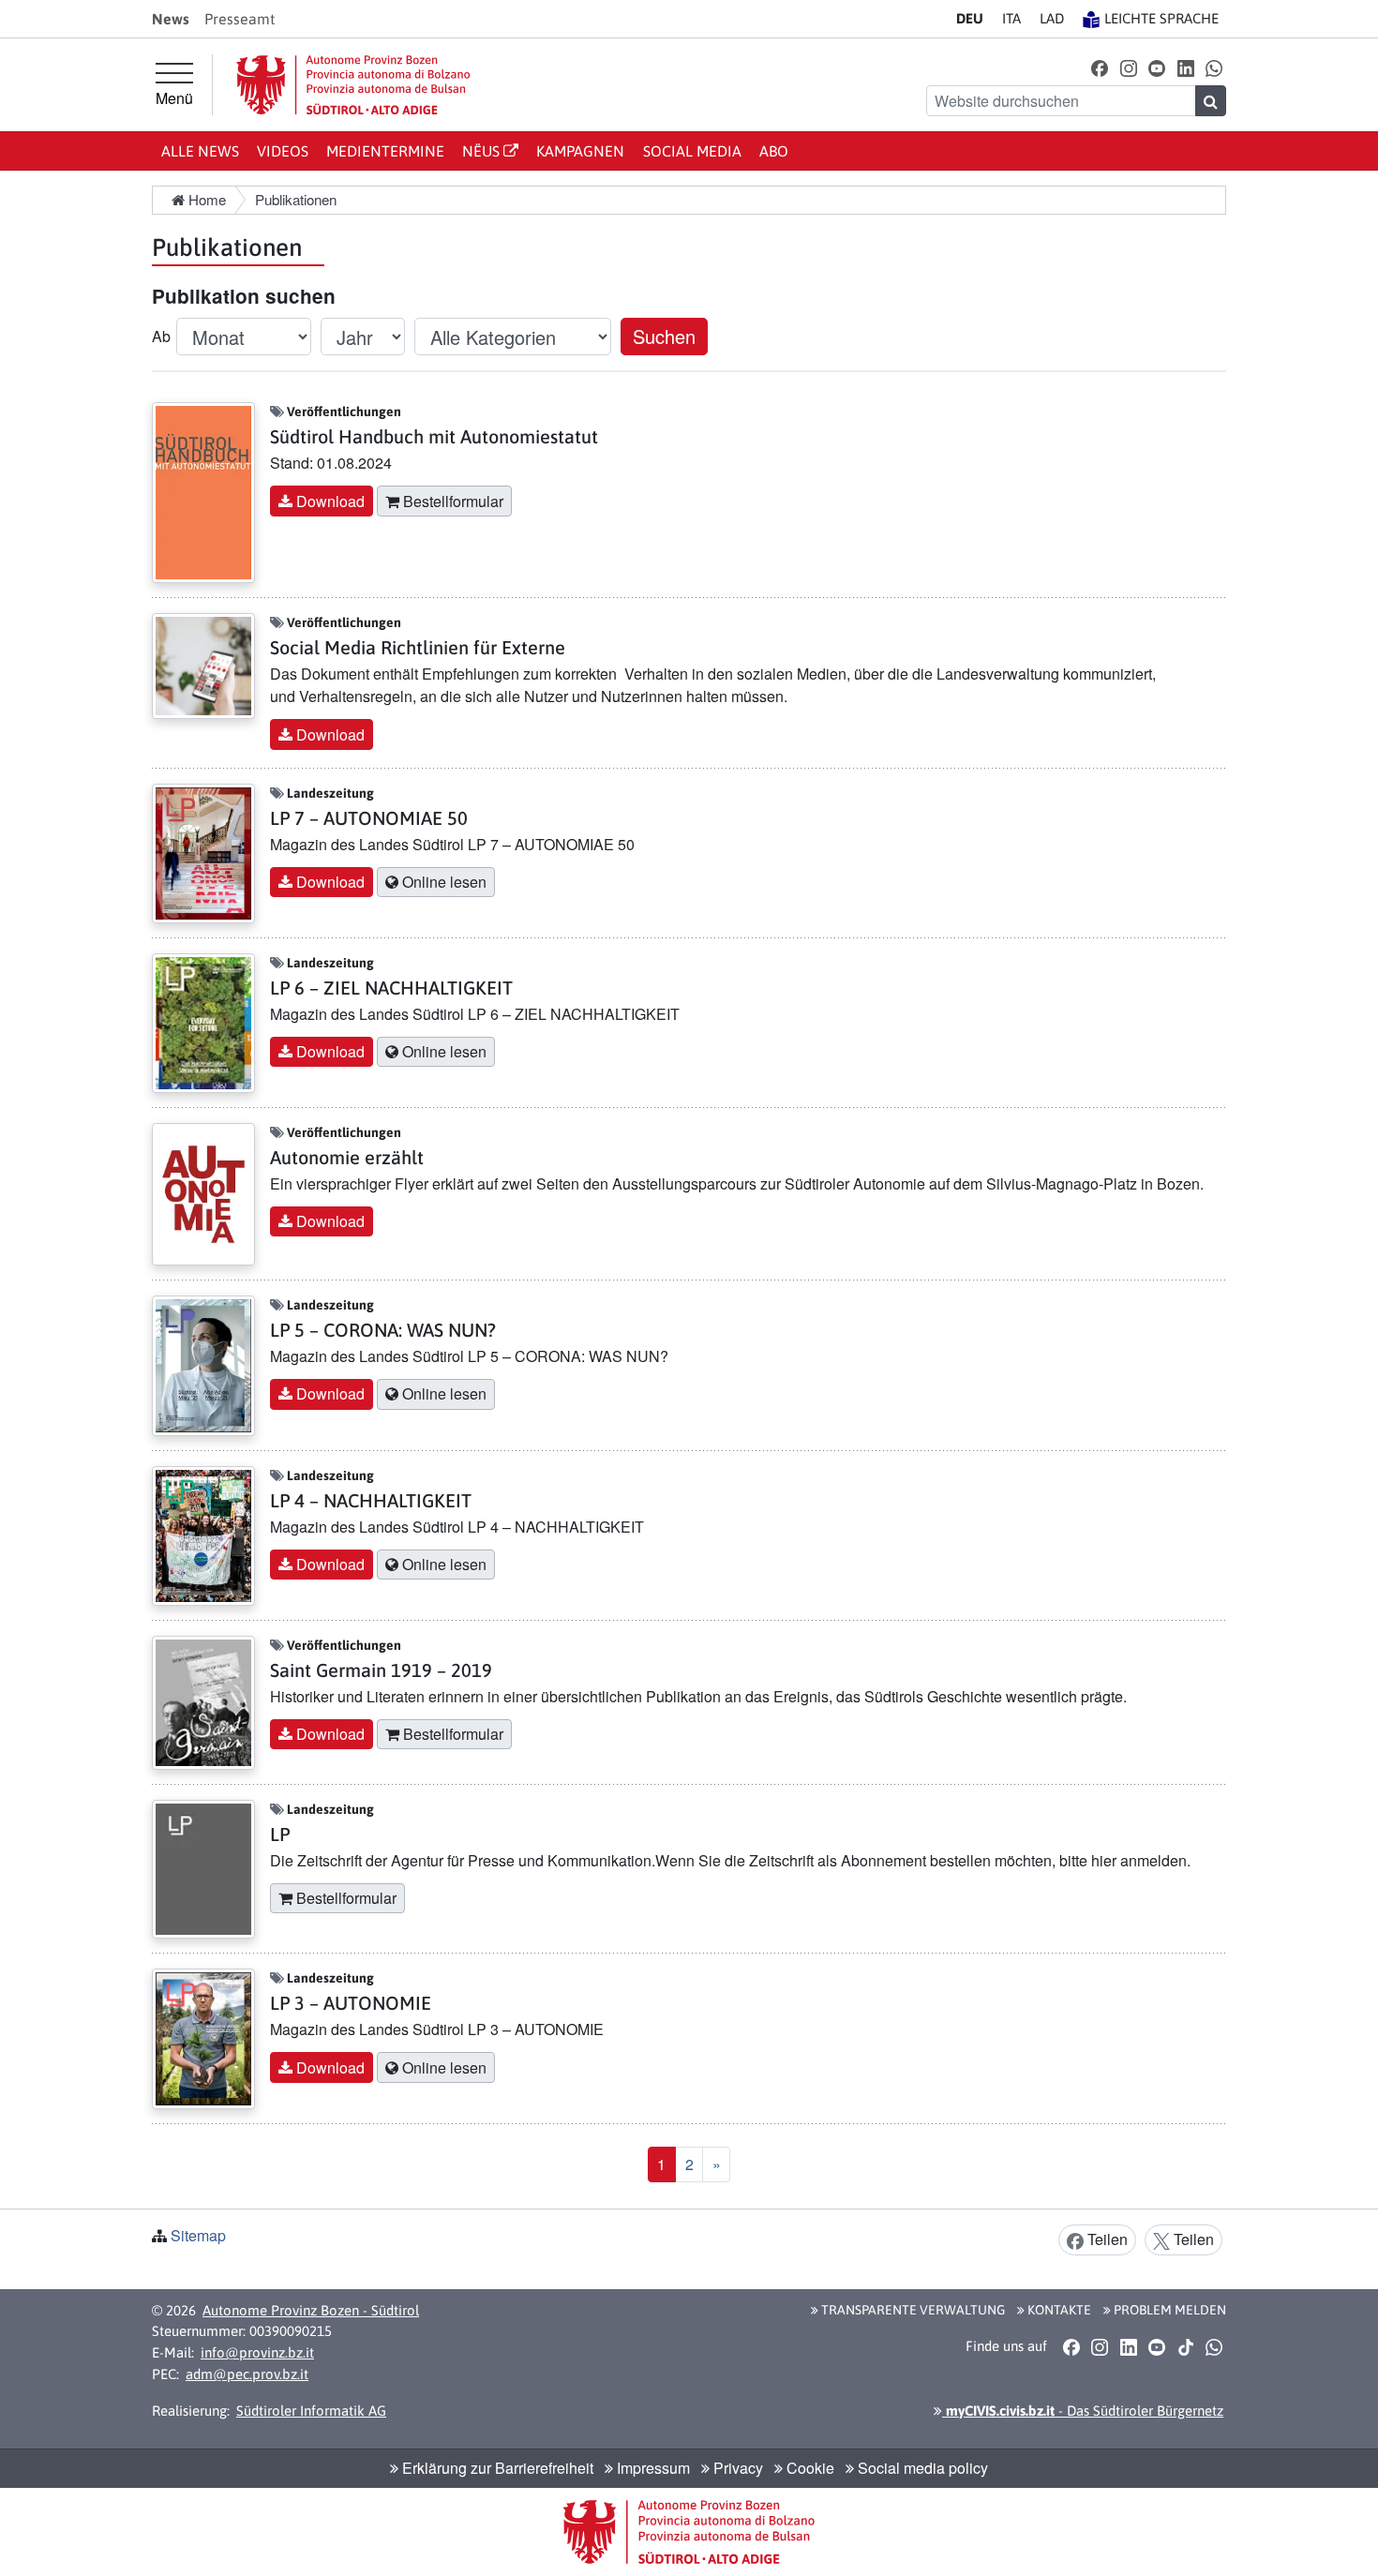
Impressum (652, 2468)
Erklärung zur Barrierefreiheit (496, 2468)
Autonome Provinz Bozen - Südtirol (311, 2310)
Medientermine (385, 151)
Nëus (483, 151)
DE (970, 18)
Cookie (809, 2468)
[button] (1100, 67)
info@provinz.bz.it (257, 2352)
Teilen (1106, 2239)
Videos (283, 151)
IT (1011, 18)
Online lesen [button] (442, 882)
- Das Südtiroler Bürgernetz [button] (1083, 2411)
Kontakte (1058, 2310)
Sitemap (198, 2235)
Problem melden (1168, 2310)
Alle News (200, 151)
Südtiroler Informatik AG (311, 2411)
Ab (161, 336)
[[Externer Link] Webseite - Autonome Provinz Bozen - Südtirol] (353, 85)
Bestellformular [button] (451, 501)
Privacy (736, 2468)
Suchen (664, 336)
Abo (774, 151)
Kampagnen (580, 151)
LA (1052, 18)
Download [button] (329, 501)
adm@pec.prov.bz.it (247, 2374)
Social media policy (921, 2468)
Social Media (692, 151)
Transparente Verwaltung (912, 2310)
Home (205, 199)
